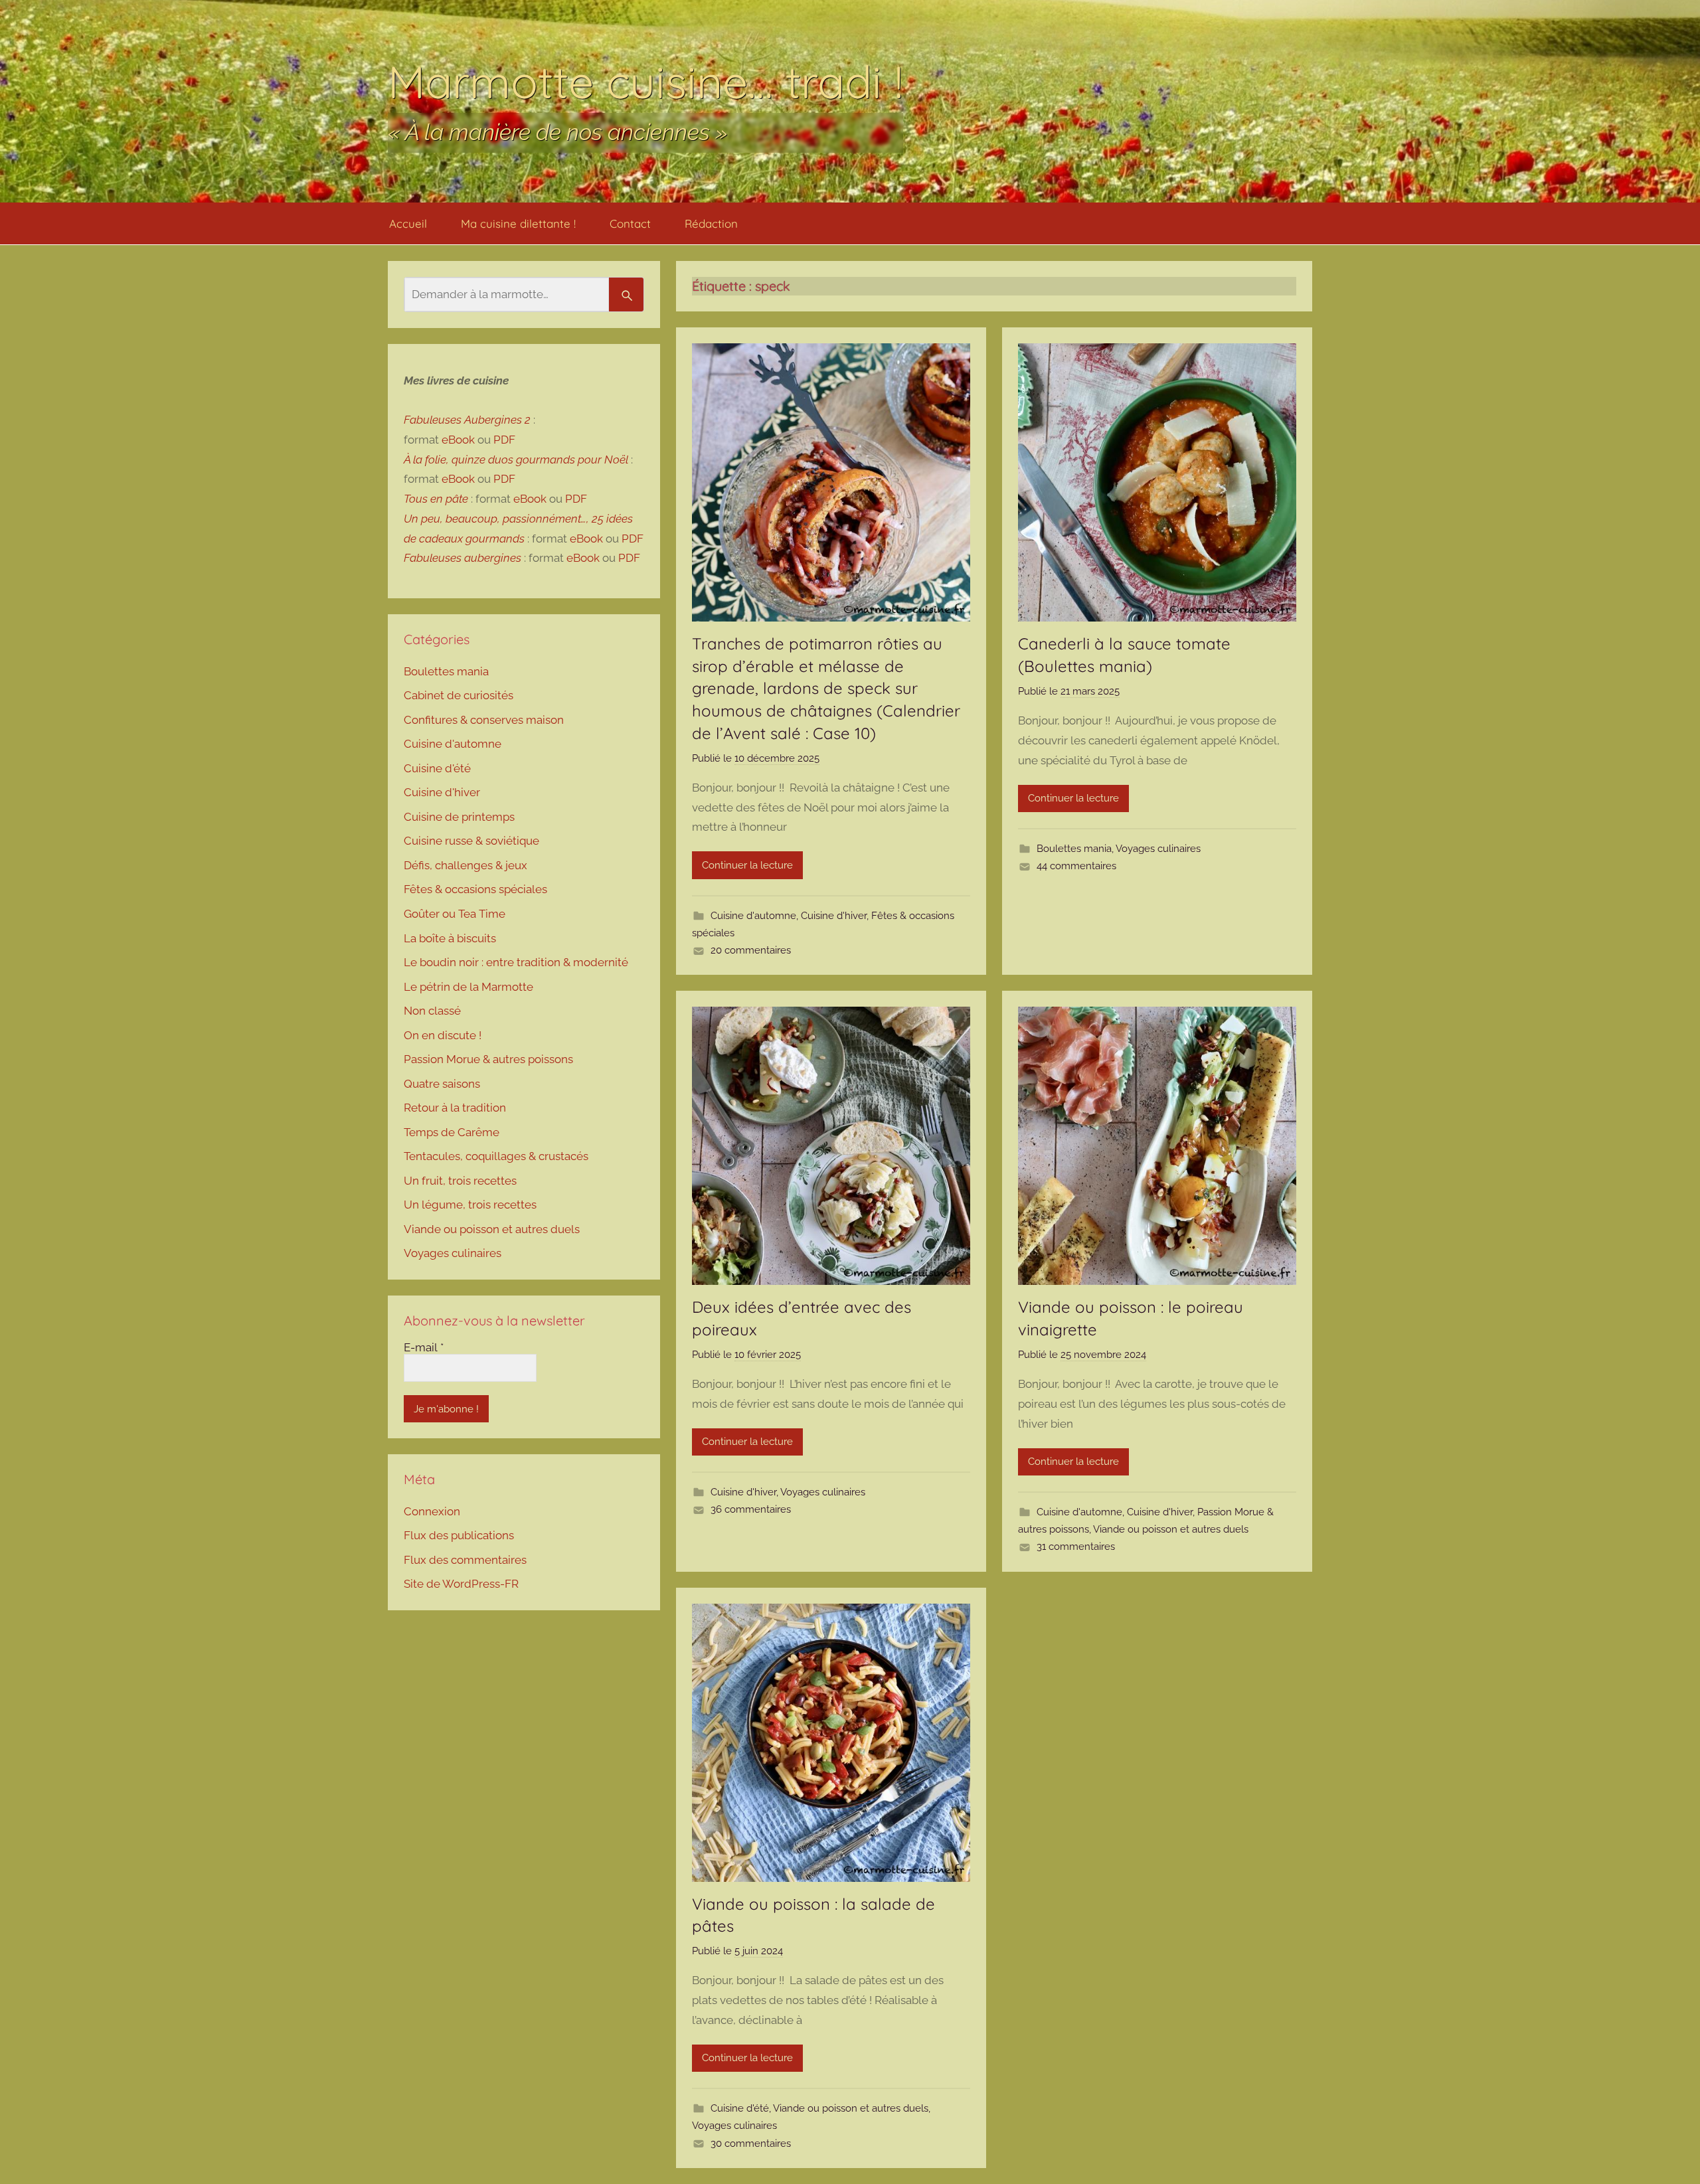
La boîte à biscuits (450, 938)
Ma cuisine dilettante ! (518, 223)
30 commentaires (751, 2143)
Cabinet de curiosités (459, 695)
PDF (504, 440)
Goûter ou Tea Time (455, 914)
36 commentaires (751, 1509)
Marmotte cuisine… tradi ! (645, 81)
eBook (458, 440)
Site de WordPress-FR (461, 1584)
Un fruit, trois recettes (460, 1181)
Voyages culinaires (1158, 849)
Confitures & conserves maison (484, 720)
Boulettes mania (1074, 849)
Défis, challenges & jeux (466, 865)
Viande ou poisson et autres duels (1171, 1529)
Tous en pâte (436, 499)
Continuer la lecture (747, 865)
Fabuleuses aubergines (463, 558)
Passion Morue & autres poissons (488, 1059)
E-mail (424, 1347)
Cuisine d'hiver (834, 916)
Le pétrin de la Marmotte (468, 987)
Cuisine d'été (740, 2108)
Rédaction (711, 223)
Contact (630, 223)
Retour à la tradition (455, 1108)
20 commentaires (751, 950)
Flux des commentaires (465, 1560)
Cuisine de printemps (459, 817)
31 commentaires (1076, 1547)
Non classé (432, 1011)
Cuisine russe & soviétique (471, 841)
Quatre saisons (442, 1084)
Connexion (432, 1511)
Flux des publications (459, 1535)
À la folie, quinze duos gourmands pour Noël (516, 460)
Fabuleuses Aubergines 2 (467, 420)
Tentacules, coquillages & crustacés (496, 1156)
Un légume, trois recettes (470, 1205)
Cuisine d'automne (753, 916)
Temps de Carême (452, 1132)
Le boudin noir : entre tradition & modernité (516, 962)
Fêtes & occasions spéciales (475, 889)
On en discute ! (443, 1035)
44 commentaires (1076, 866)
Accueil (408, 223)
